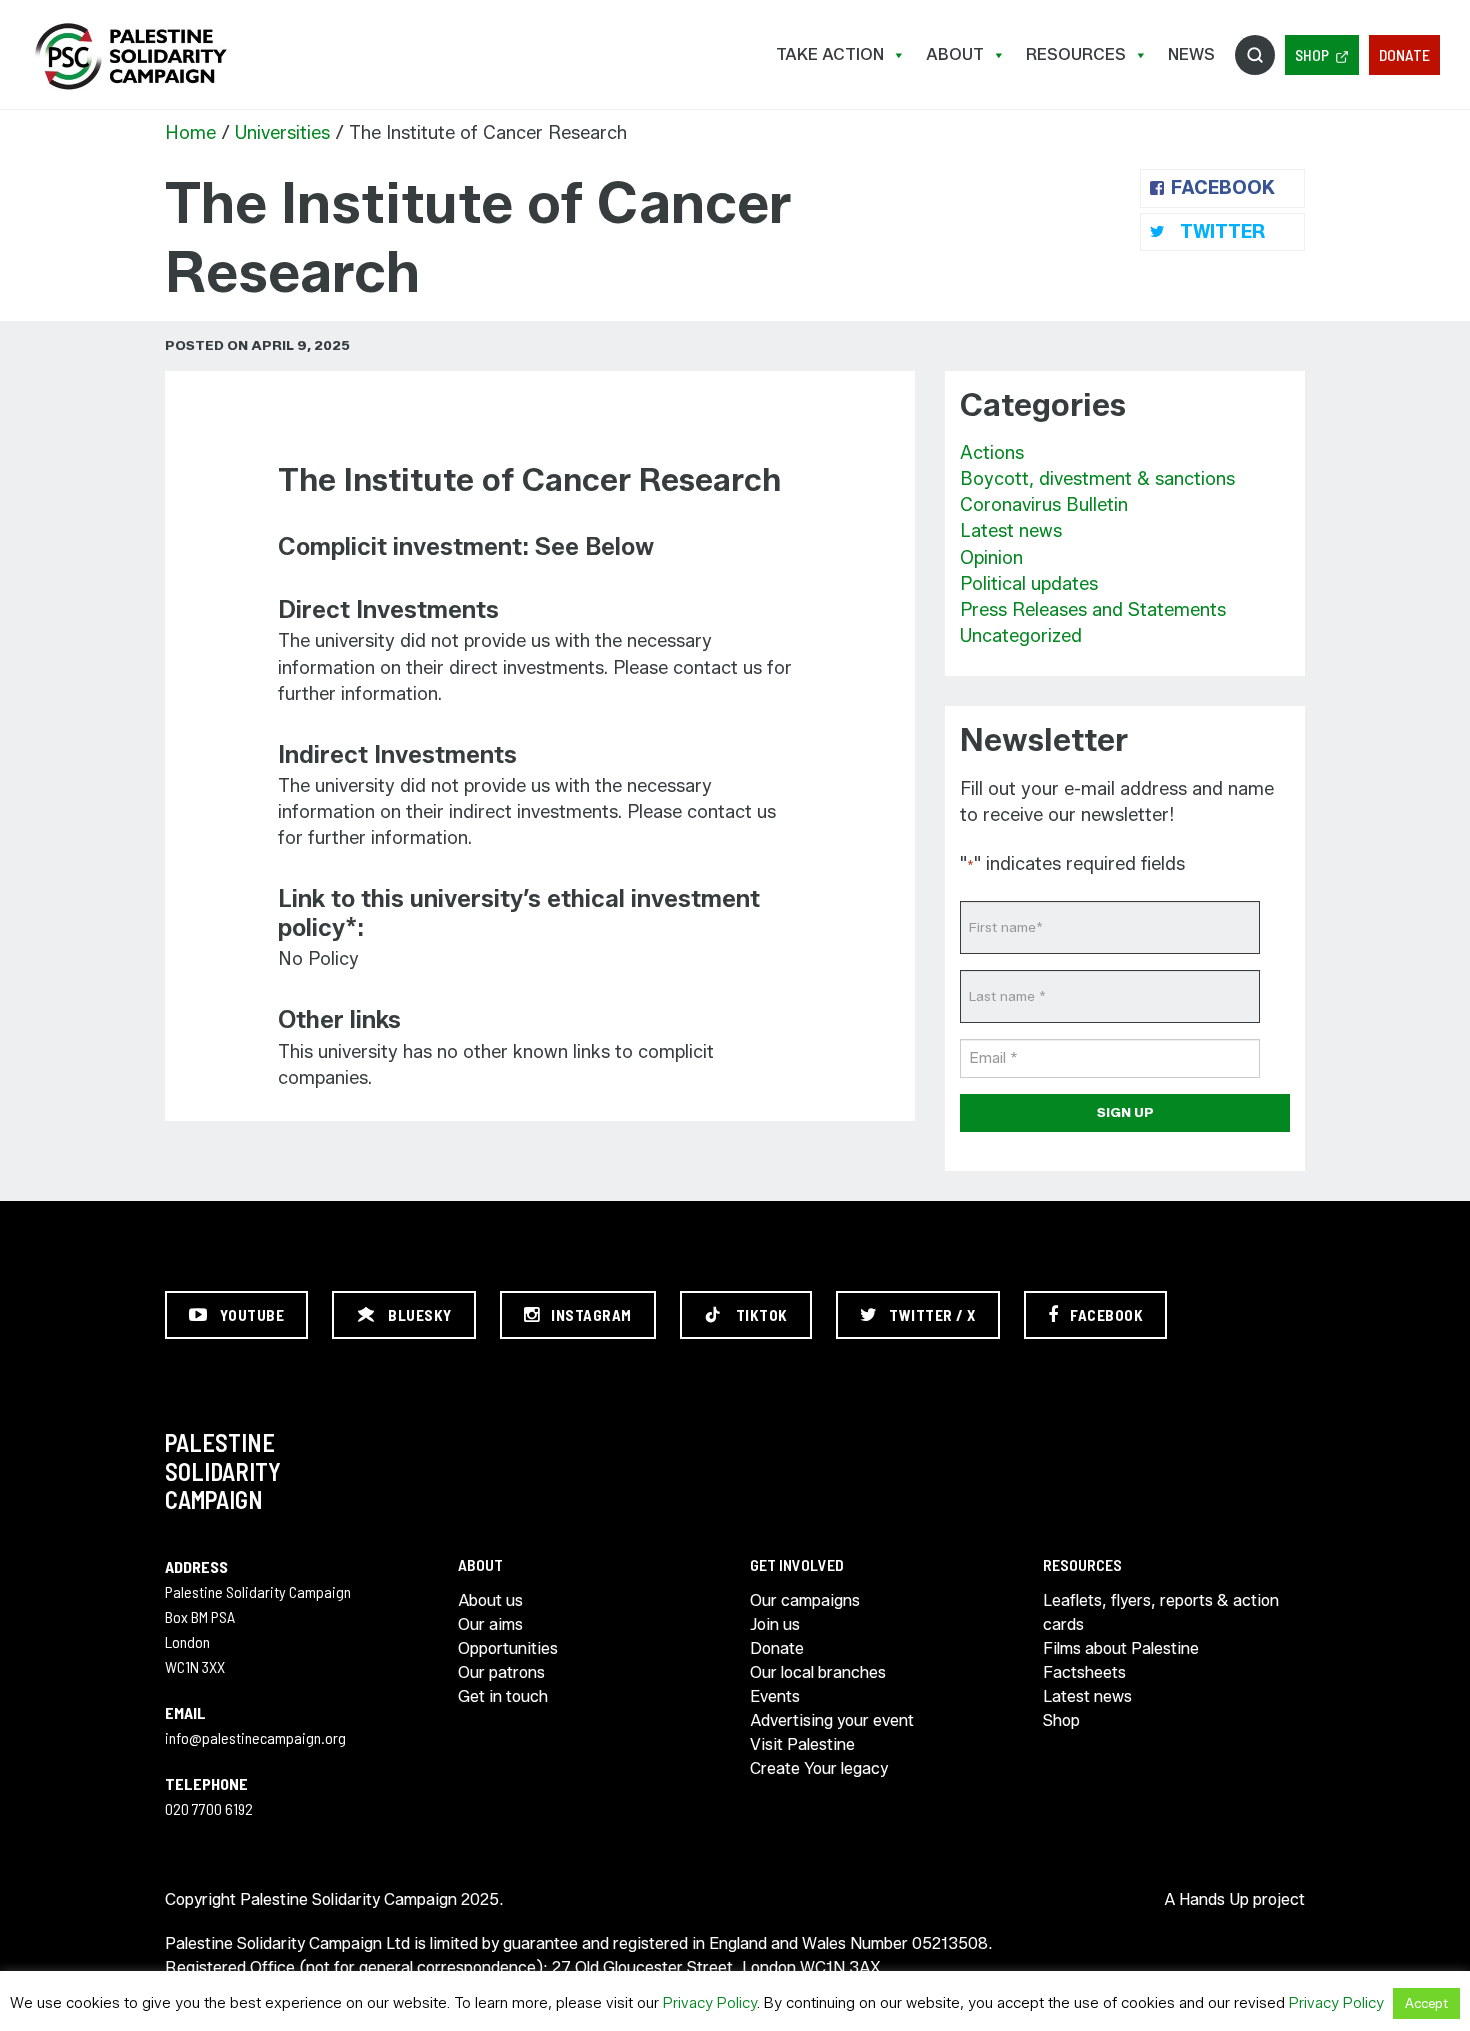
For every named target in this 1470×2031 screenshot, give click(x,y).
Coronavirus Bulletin (1044, 505)
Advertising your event (832, 1720)
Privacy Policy (710, 2003)
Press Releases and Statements (1093, 610)
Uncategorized (1021, 636)
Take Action (830, 54)
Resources (1076, 54)
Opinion (991, 558)
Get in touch (503, 1696)
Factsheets (1084, 1672)
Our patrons (501, 1672)
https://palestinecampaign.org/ (130, 56)
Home (190, 133)
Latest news (1011, 531)
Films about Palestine (1121, 1648)
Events (775, 1696)
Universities (282, 133)
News (1191, 54)
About (955, 54)
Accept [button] (1426, 2003)
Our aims (490, 1624)
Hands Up (1214, 1899)
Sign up (1125, 1112)
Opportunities (508, 1648)
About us (490, 1600)
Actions (992, 453)
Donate (1404, 54)
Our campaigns (805, 1600)
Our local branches (818, 1672)
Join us (775, 1624)
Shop (1312, 54)
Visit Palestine (802, 1744)
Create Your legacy (819, 1768)
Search (1255, 55)
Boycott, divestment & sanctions (1097, 479)
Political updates (1029, 584)
